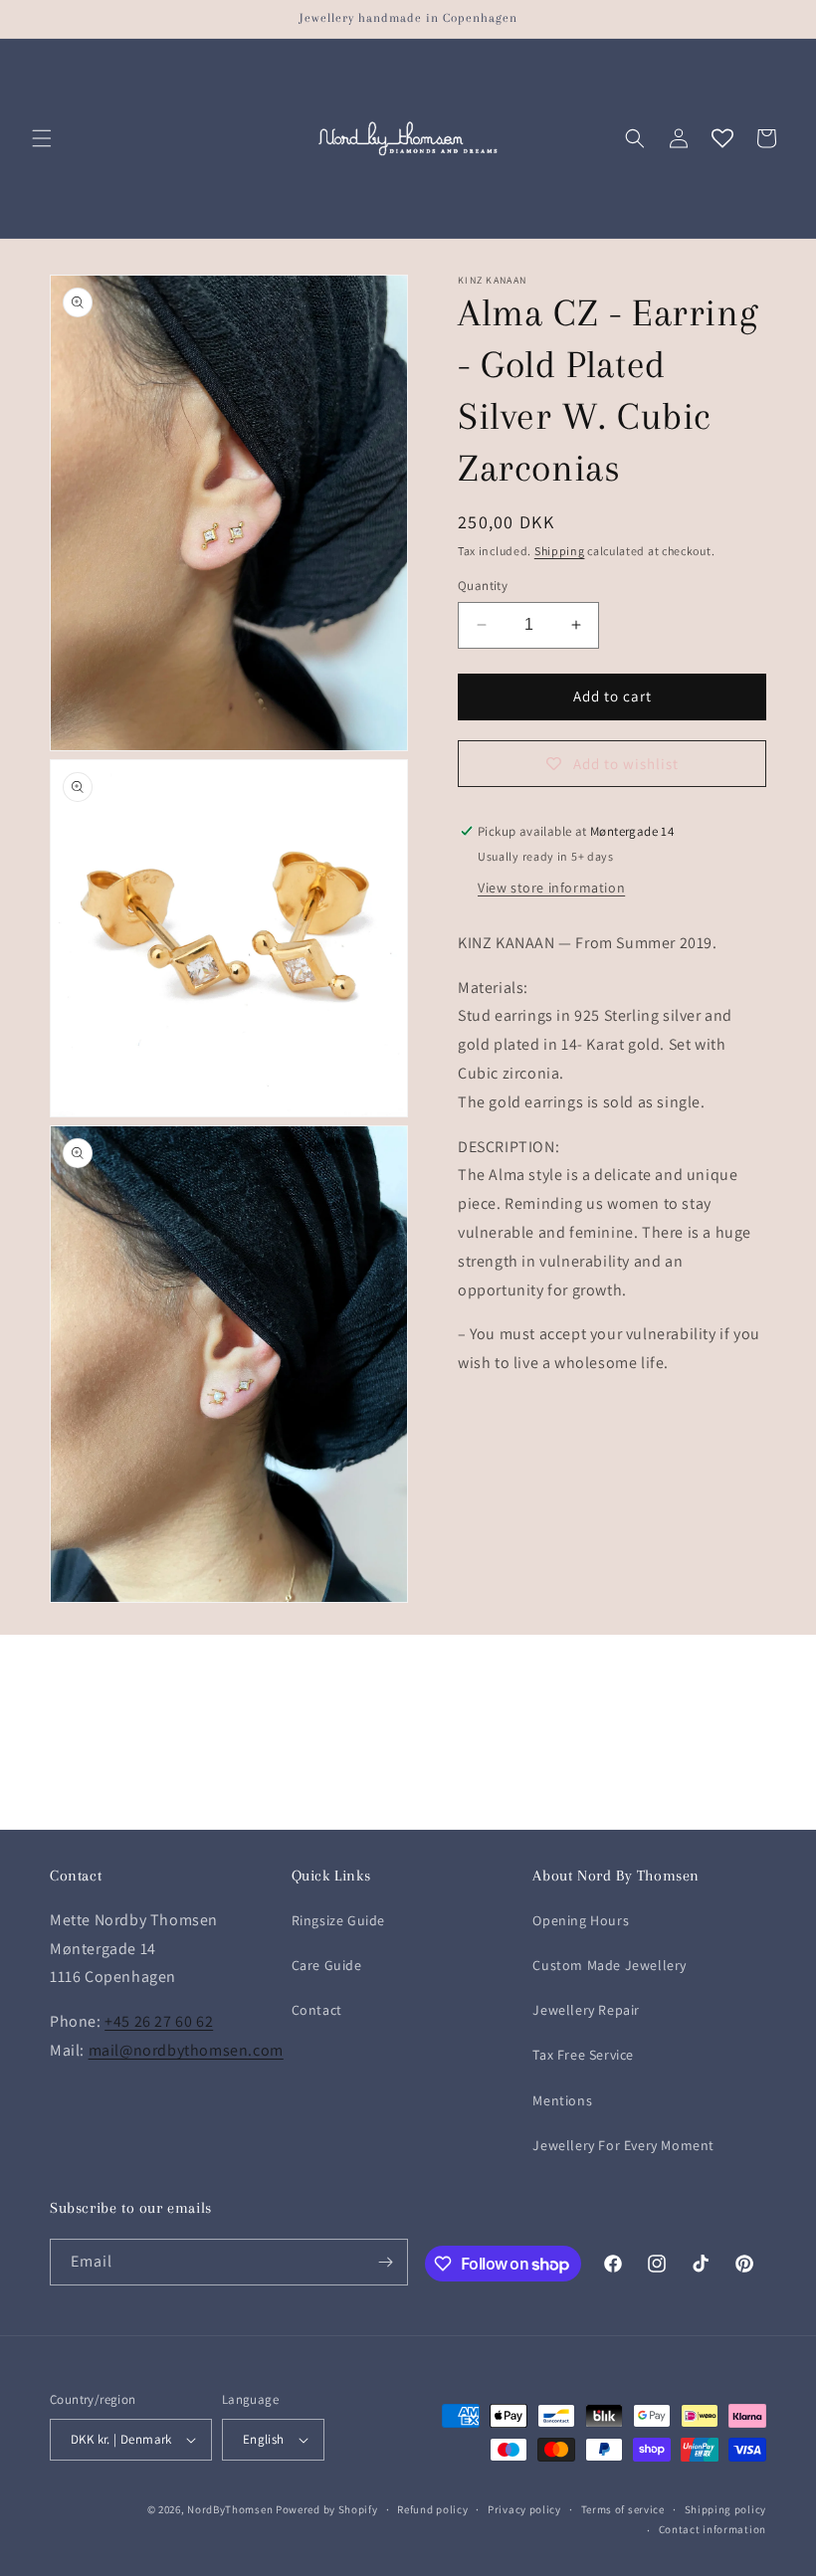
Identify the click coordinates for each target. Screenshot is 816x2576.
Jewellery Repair (586, 2010)
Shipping (560, 551)
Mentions (562, 2100)
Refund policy (432, 2509)
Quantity (483, 586)
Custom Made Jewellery (610, 1965)
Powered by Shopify (327, 2509)
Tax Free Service (583, 2055)
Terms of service (623, 2509)
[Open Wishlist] (722, 138)
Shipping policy (726, 2509)
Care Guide (327, 1965)
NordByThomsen (230, 2509)
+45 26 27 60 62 (159, 2021)
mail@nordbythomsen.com (186, 2050)
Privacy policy (524, 2509)
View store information (551, 888)
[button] (42, 138)
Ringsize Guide (338, 1920)
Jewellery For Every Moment (623, 2145)
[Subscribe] (385, 2262)
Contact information (713, 2529)
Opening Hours (581, 1920)
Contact (317, 2010)
